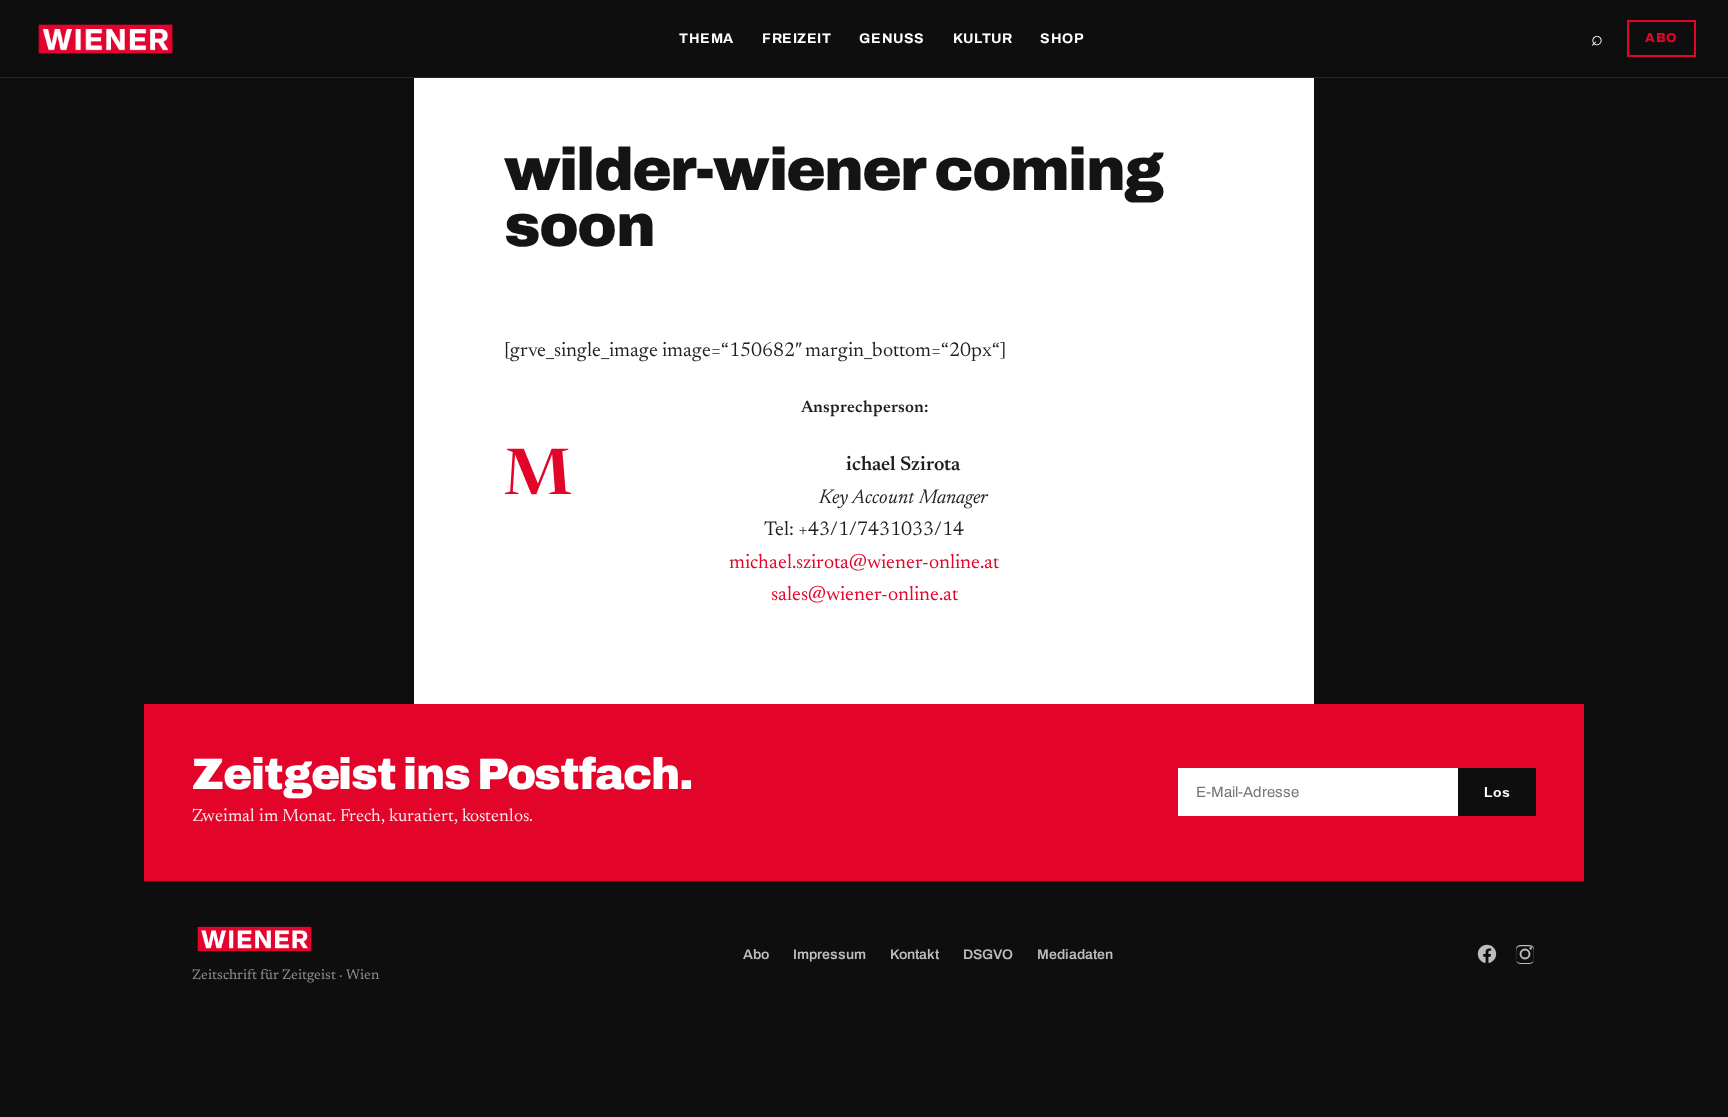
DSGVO (988, 954)
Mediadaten (1075, 954)
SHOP (1062, 38)
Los (1497, 792)
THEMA (706, 38)
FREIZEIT (796, 38)
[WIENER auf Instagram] (1525, 954)
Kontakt (914, 954)
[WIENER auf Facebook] (1487, 954)
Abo (756, 954)
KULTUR (982, 38)
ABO (1661, 38)
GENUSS (891, 38)
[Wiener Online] (105, 39)
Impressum (829, 954)
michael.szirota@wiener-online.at (864, 563)
